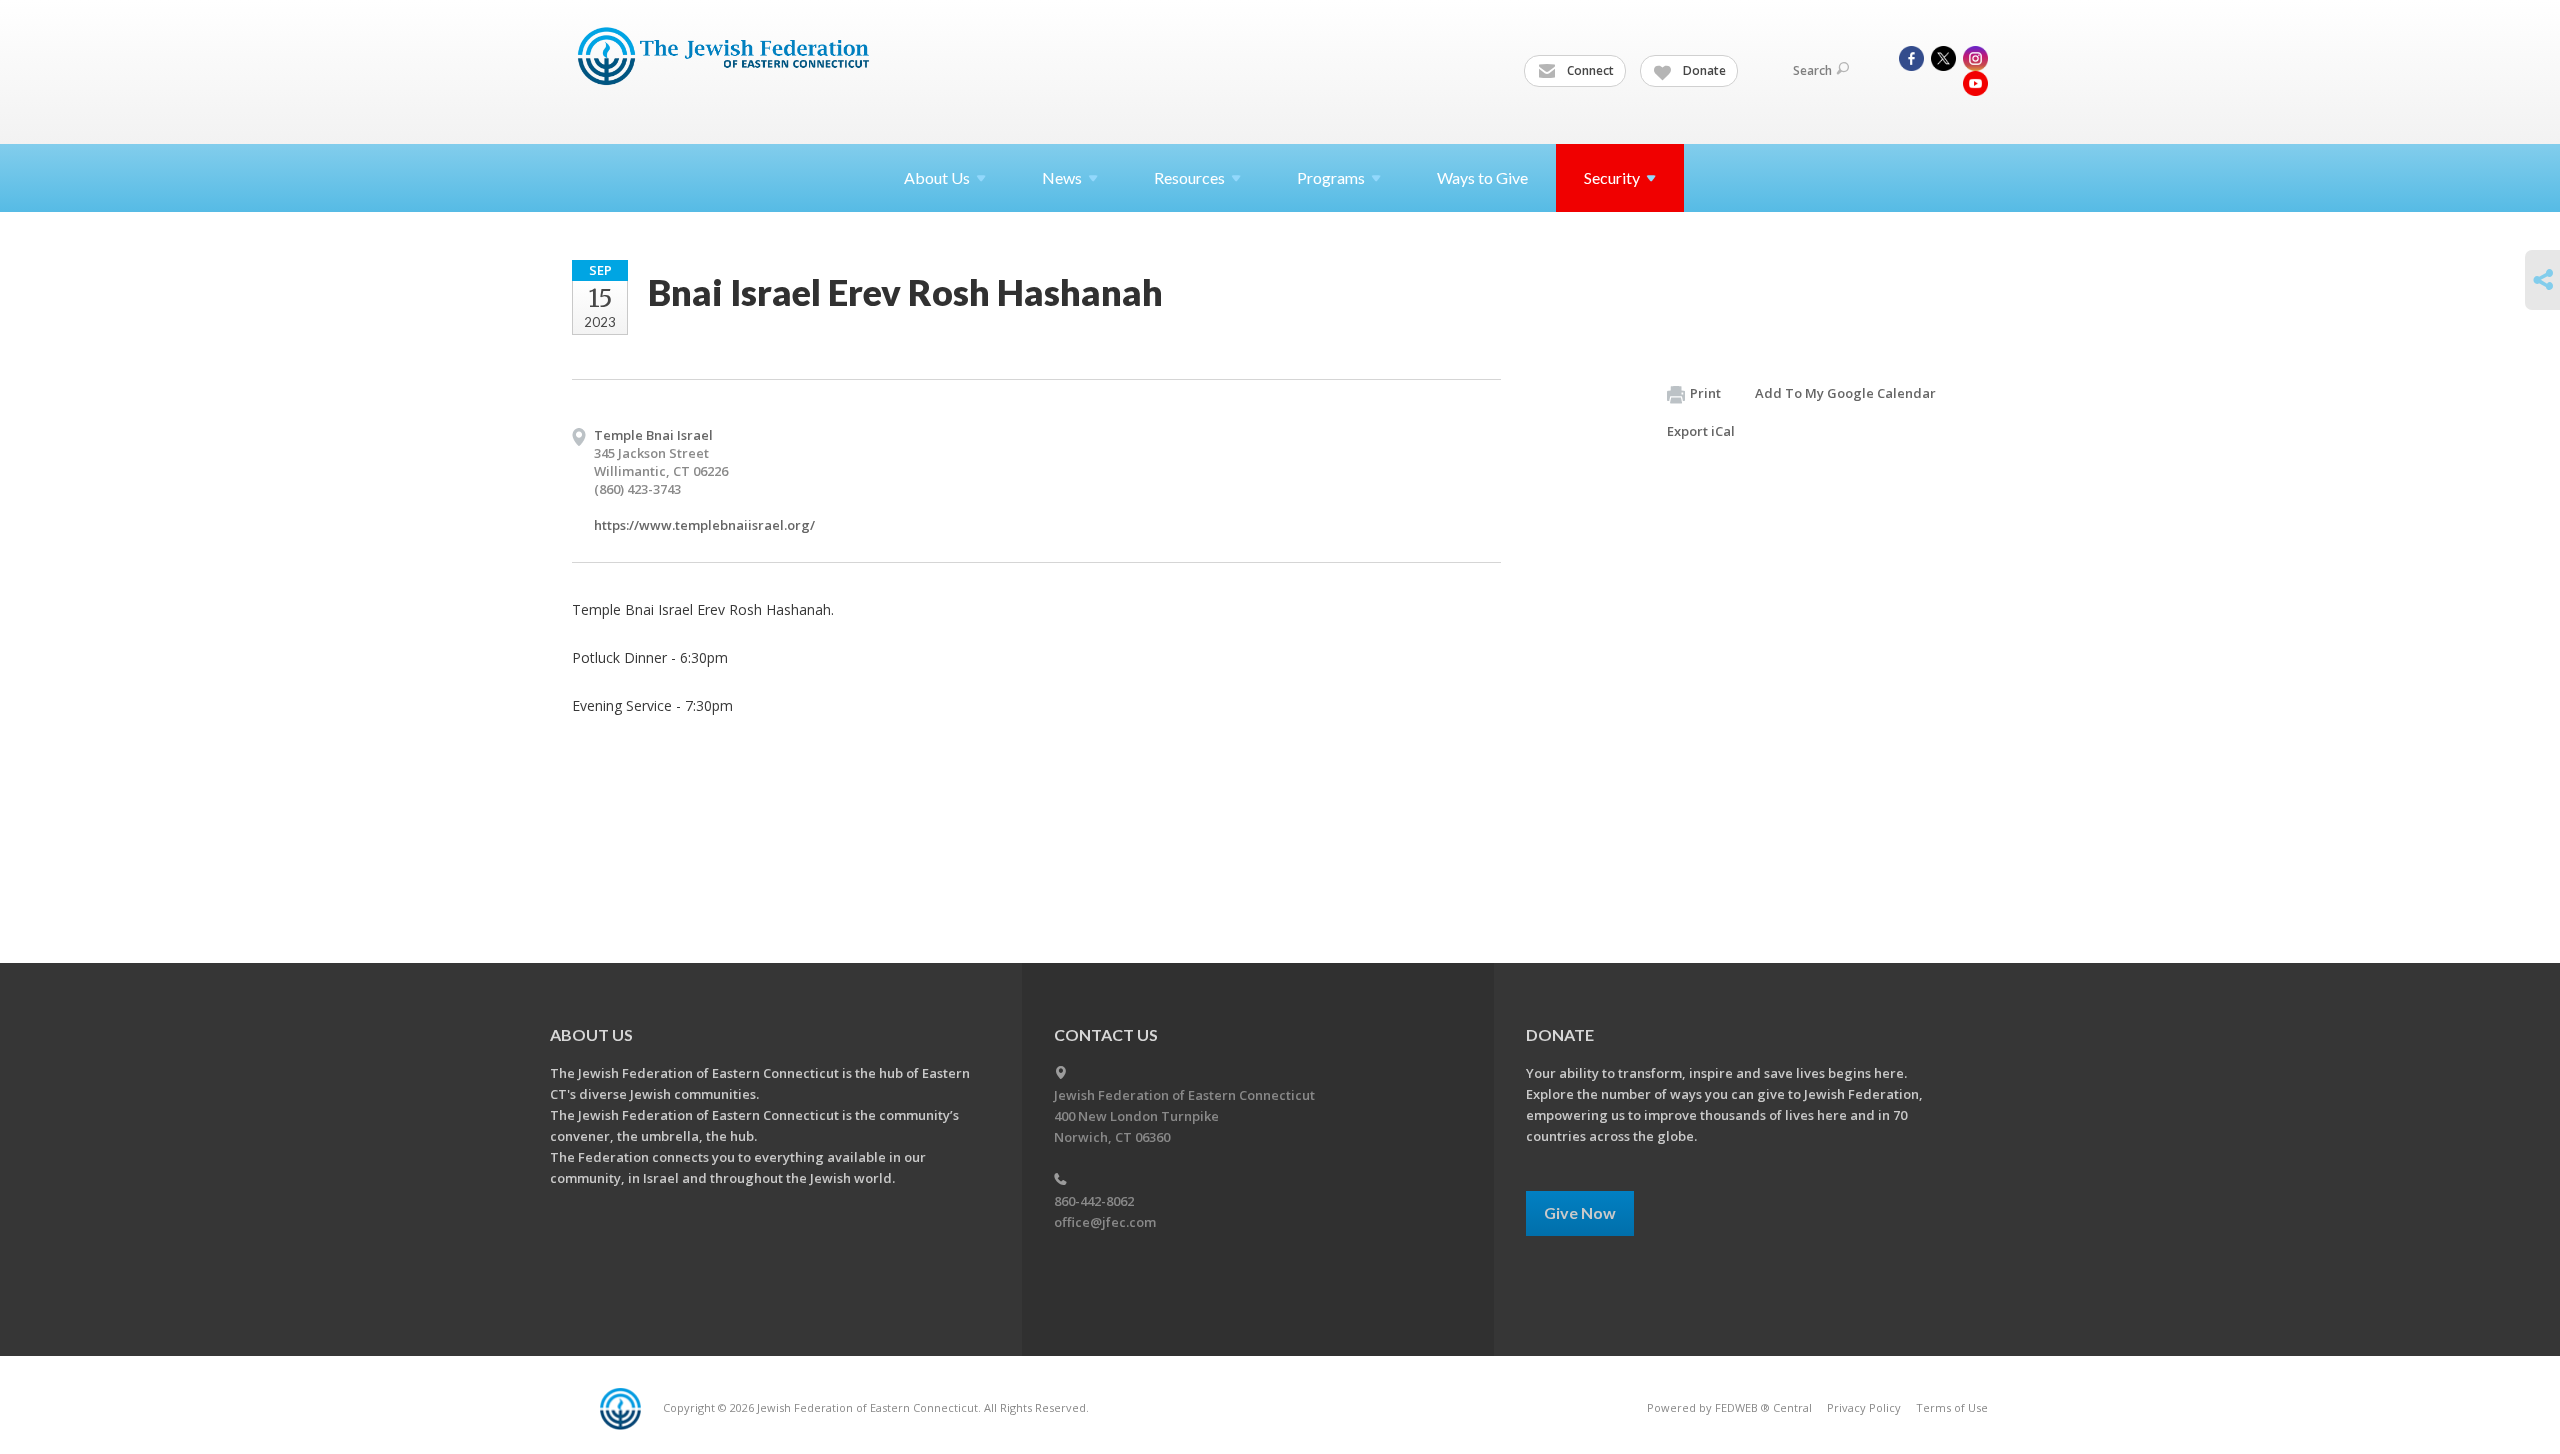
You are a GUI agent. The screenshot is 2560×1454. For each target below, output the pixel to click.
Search (1812, 70)
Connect (1589, 70)
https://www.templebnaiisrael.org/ (704, 525)
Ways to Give (1482, 177)
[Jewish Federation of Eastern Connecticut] (725, 57)
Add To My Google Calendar (1845, 393)
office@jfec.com (1105, 1222)
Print (1705, 393)
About (937, 177)
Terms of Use (1952, 1407)
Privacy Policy (1864, 1407)
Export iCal (1701, 431)
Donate (1703, 70)
